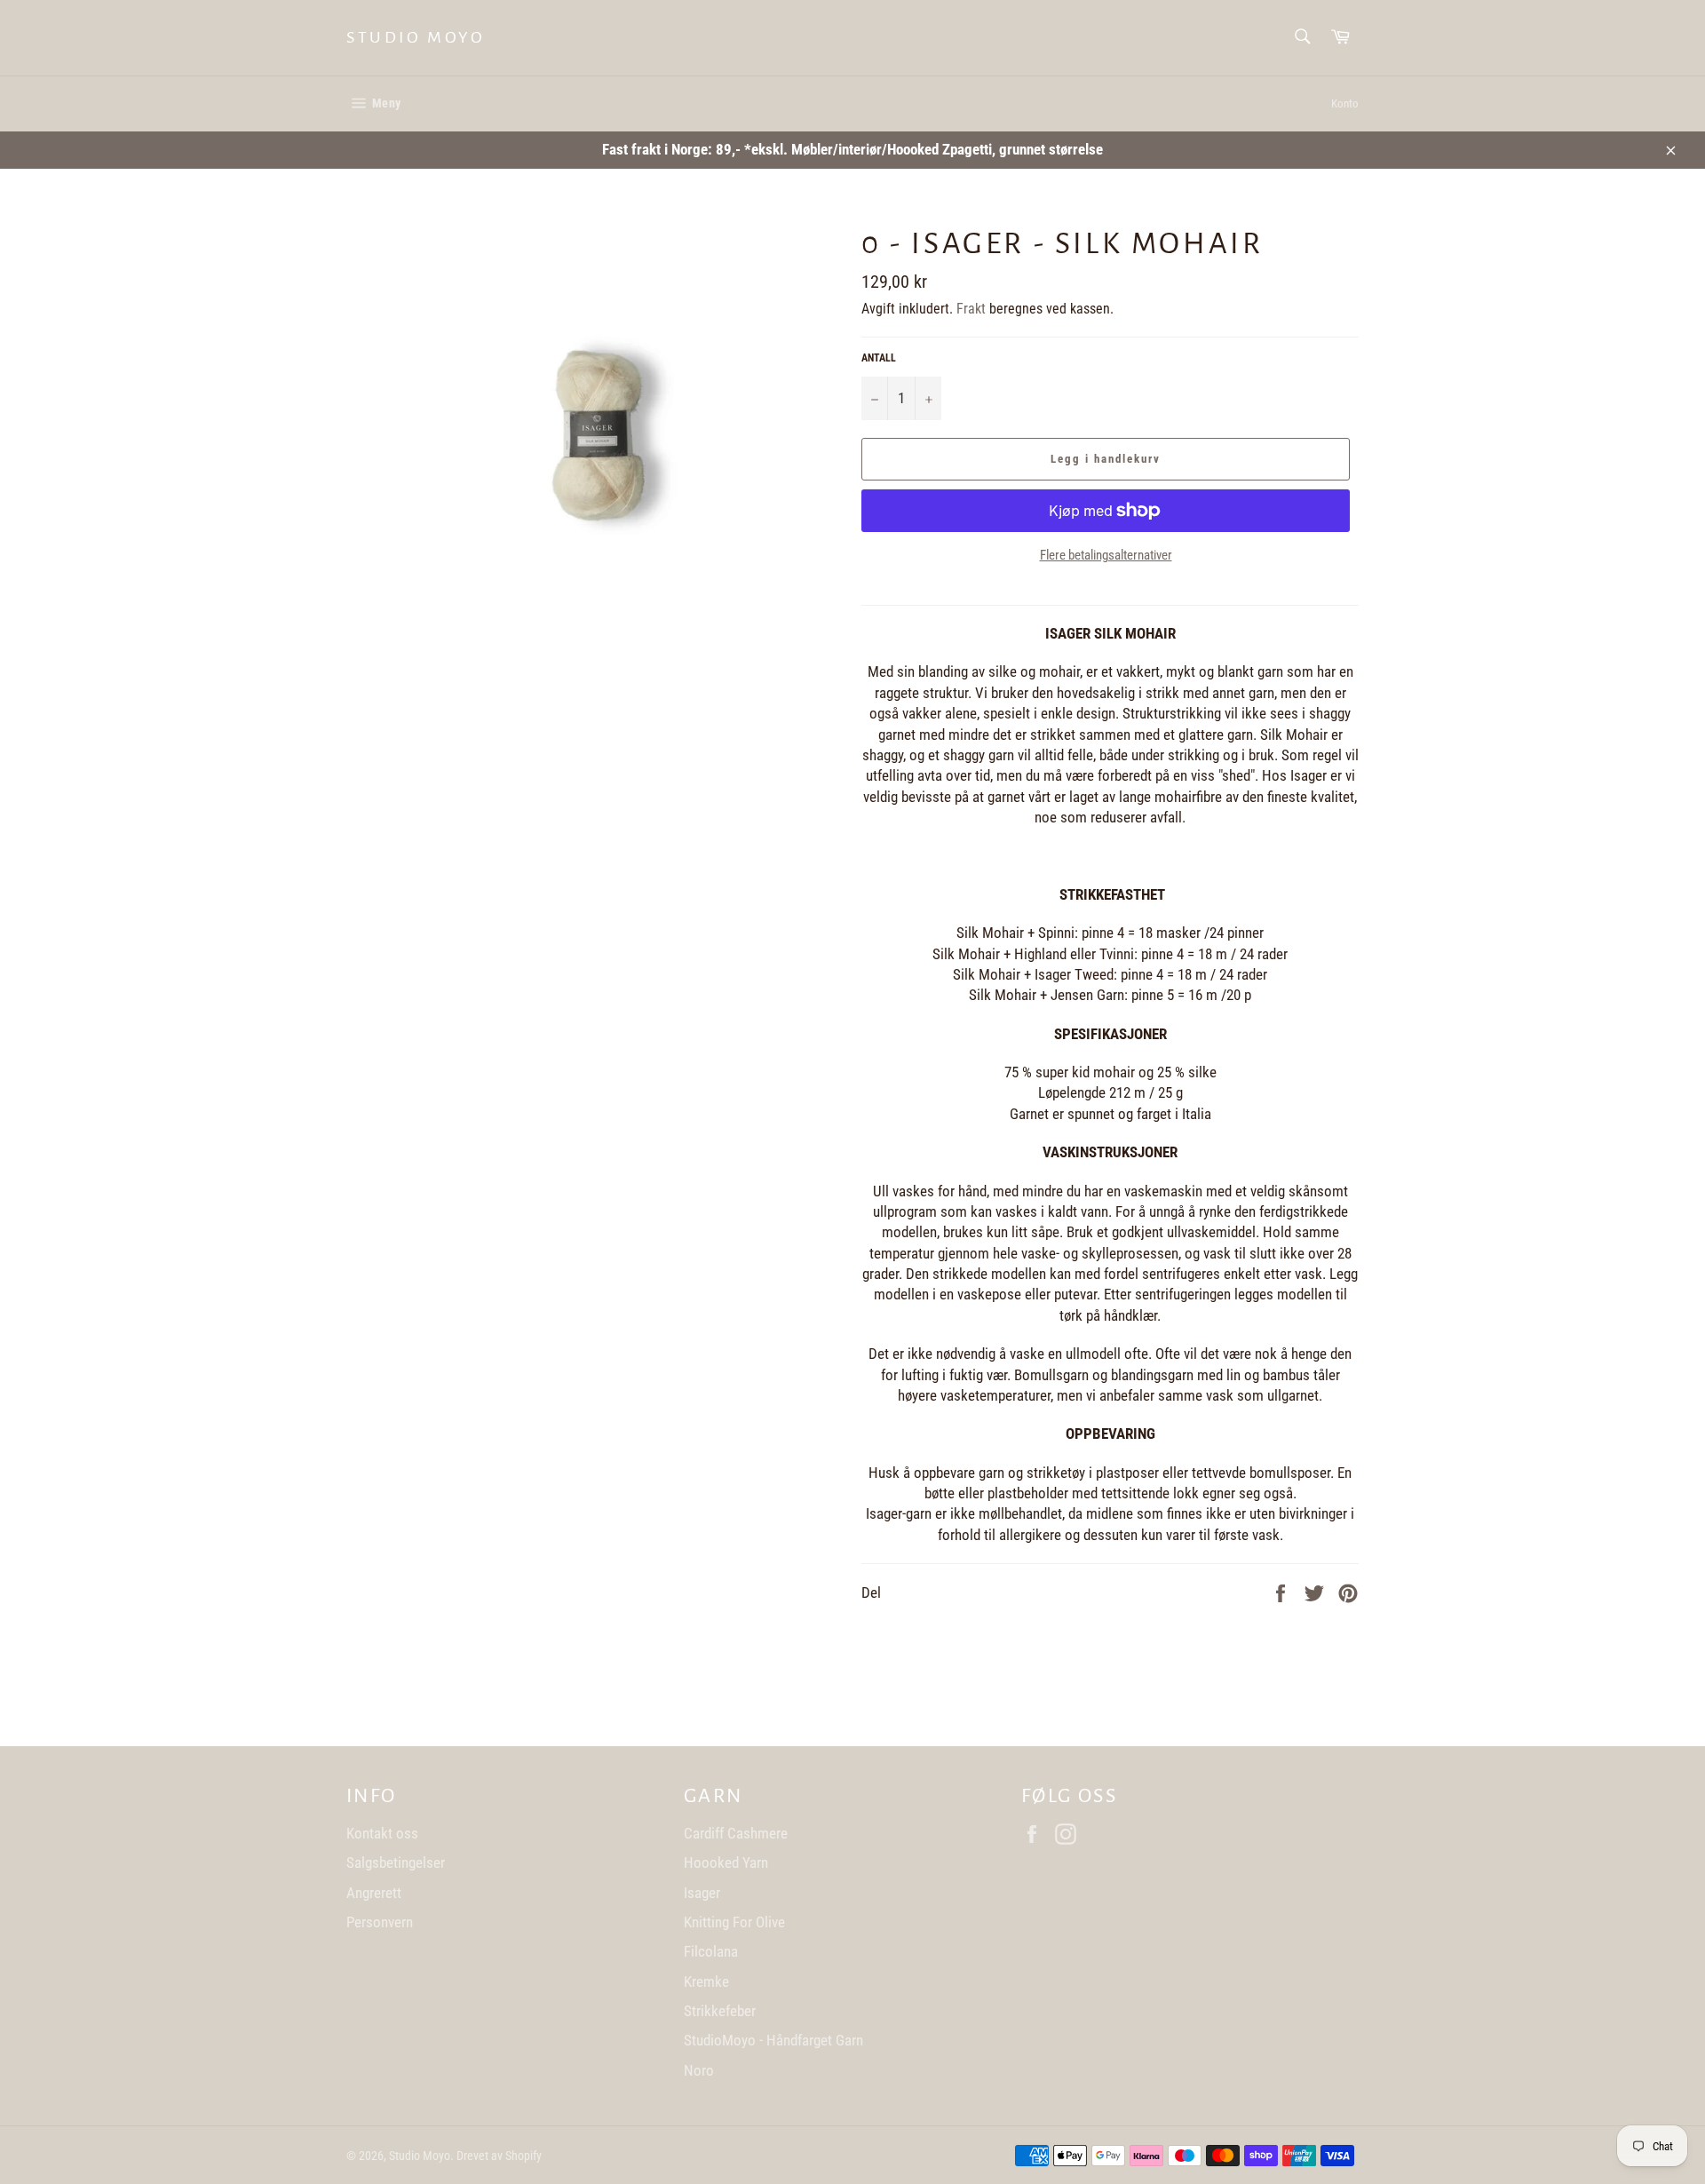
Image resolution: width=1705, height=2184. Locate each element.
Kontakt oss (382, 1833)
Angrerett (374, 1893)
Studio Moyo (416, 37)
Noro (699, 2070)
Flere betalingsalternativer (1106, 555)
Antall (879, 358)
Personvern (380, 1922)
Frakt (971, 309)
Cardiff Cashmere (736, 1833)
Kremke (706, 1981)
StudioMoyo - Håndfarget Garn (773, 2040)
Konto (1345, 103)
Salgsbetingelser (396, 1862)
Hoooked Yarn (726, 1862)
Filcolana (711, 1951)
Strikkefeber (720, 2011)
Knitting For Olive (734, 1922)
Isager (702, 1893)
